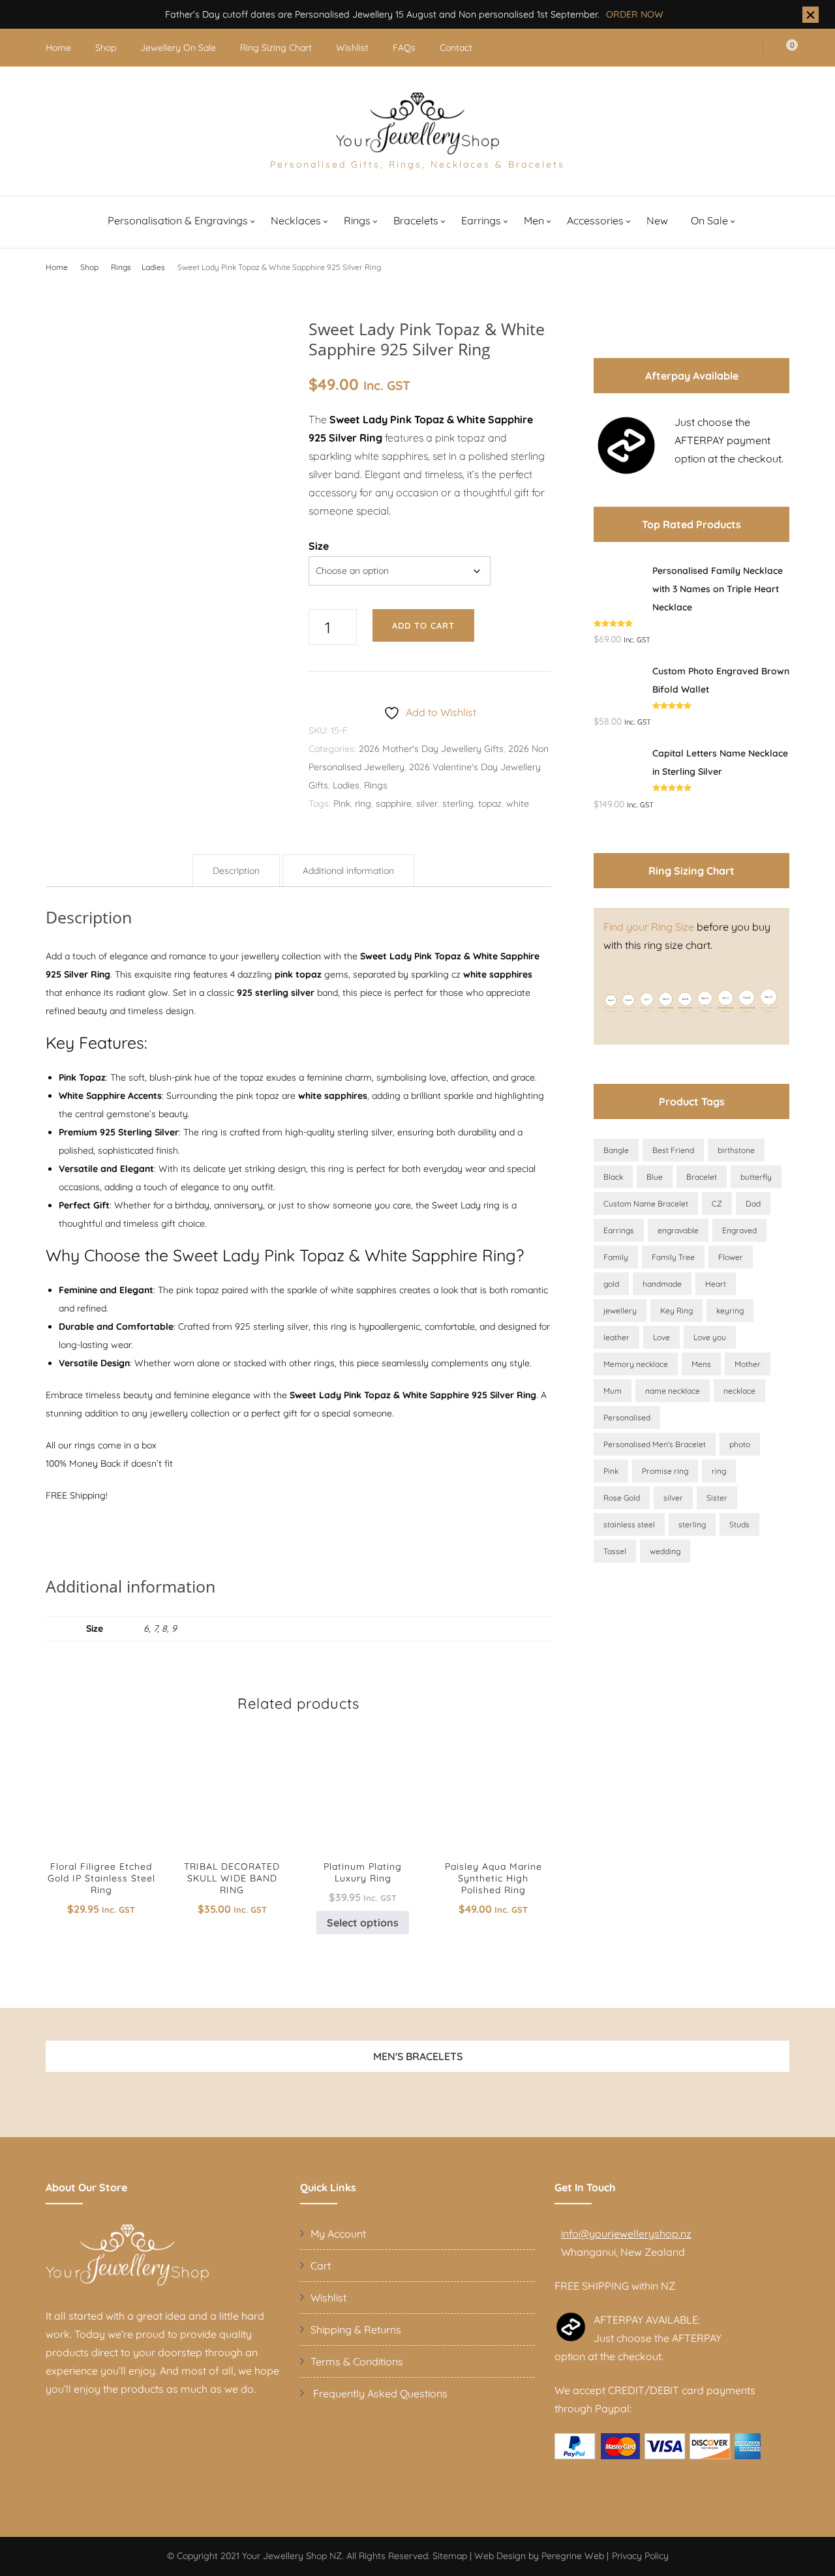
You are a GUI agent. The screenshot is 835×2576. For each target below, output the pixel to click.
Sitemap (450, 2556)
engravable (678, 1230)
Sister (717, 1498)
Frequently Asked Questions (379, 2393)
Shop (106, 48)
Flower (731, 1257)
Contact (456, 48)
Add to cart (423, 625)
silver (427, 803)
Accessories (595, 220)
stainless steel (629, 1524)
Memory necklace (636, 1364)
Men (534, 220)
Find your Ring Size (649, 927)
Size (319, 546)
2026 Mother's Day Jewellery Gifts (431, 749)
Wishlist (352, 48)
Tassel (615, 1551)
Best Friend (673, 1150)
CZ (717, 1204)
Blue (655, 1177)
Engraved (739, 1230)
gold (611, 1284)
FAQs (404, 48)
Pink (342, 803)
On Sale (709, 220)
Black (613, 1177)
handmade (662, 1284)
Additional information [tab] (348, 871)
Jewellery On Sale (178, 48)
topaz (490, 803)
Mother (748, 1364)
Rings (357, 220)
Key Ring (676, 1310)
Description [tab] (236, 871)
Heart (716, 1284)
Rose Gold (622, 1498)
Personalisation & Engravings (178, 220)
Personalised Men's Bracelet (655, 1444)
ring (363, 803)
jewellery (620, 1310)
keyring (730, 1310)
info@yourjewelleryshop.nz (626, 2234)
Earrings (481, 220)
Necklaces (296, 220)
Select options (101, 1803)
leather (616, 1337)
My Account (338, 2234)
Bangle (616, 1150)
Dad (753, 1204)
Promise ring (665, 1471)
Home (58, 48)
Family (616, 1257)
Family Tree (673, 1257)
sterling (458, 803)
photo (740, 1444)
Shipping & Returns (356, 2329)
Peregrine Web (573, 2556)
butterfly (756, 1177)
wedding (665, 1551)
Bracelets (416, 220)
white (518, 803)
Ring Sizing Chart (276, 48)
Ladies (346, 785)
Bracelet (702, 1177)
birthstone (736, 1150)
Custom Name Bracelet (646, 1204)
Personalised (627, 1417)
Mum (613, 1391)
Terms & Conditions (357, 2361)
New (657, 220)
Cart (321, 2266)
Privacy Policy (640, 2556)
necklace (739, 1391)
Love (661, 1337)
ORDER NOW (635, 14)
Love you (710, 1337)
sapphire (394, 803)
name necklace (673, 1391)
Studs (739, 1524)
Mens (701, 1364)
